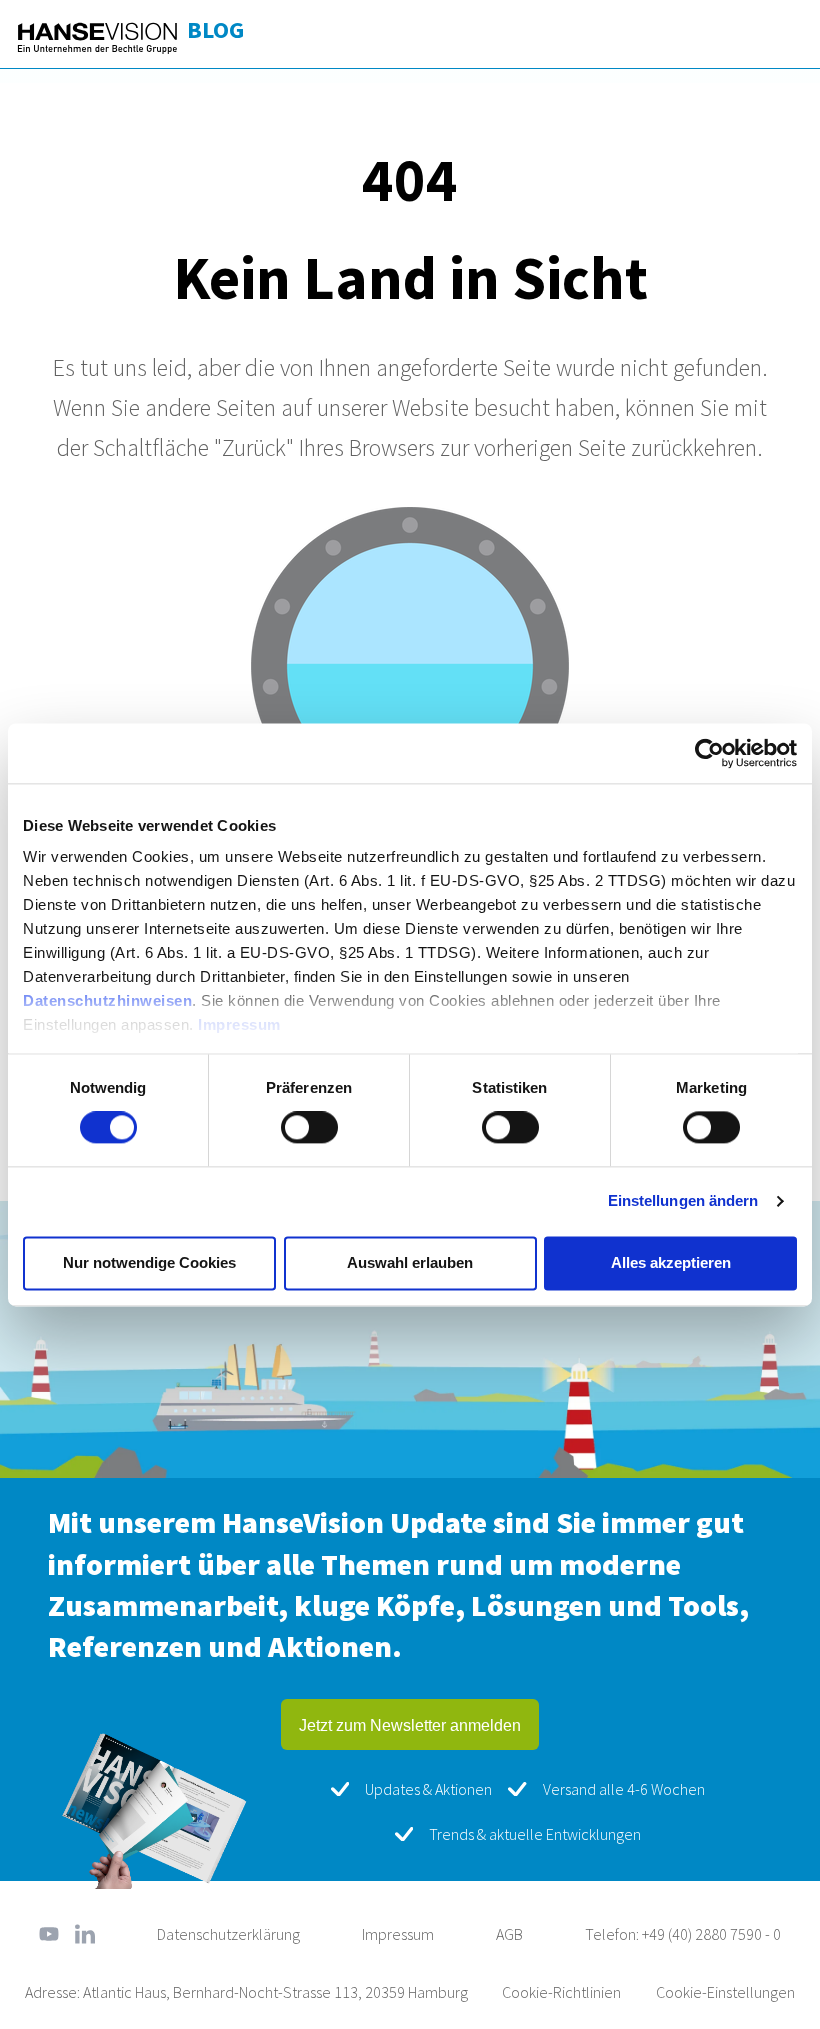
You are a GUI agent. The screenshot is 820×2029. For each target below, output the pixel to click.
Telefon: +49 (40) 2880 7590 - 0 (683, 1934)
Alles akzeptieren (671, 1262)
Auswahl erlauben (410, 1262)
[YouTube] (49, 1934)
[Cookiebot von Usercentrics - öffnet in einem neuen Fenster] (709, 753)
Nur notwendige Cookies (149, 1262)
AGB (509, 1934)
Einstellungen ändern (683, 1201)
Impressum (239, 1024)
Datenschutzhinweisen (107, 1000)
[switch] (309, 1128)
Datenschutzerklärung (228, 1934)
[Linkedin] (85, 1934)
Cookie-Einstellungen (725, 1992)
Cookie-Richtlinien (561, 1992)
